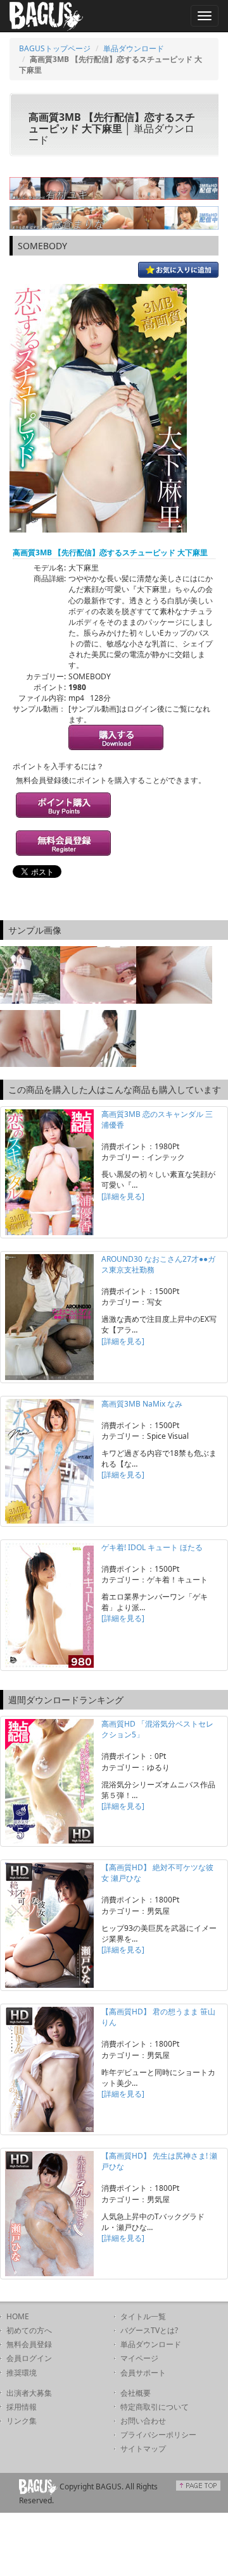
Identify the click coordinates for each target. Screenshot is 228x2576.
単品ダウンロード (134, 48)
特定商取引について (155, 2407)
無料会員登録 (29, 2344)
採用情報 (22, 2407)
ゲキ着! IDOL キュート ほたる (152, 1547)
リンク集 (22, 2421)
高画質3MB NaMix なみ (142, 1404)
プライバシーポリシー (158, 2435)
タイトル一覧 (143, 2316)
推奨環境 (22, 2373)
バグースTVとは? (149, 2330)
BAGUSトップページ (55, 48)
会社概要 (136, 2393)
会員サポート (143, 2373)
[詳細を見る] (123, 1196)
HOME (18, 2316)
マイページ (139, 2358)
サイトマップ (143, 2449)
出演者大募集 (29, 2393)
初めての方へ (29, 2330)
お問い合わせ (143, 2421)
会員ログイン (29, 2358)
